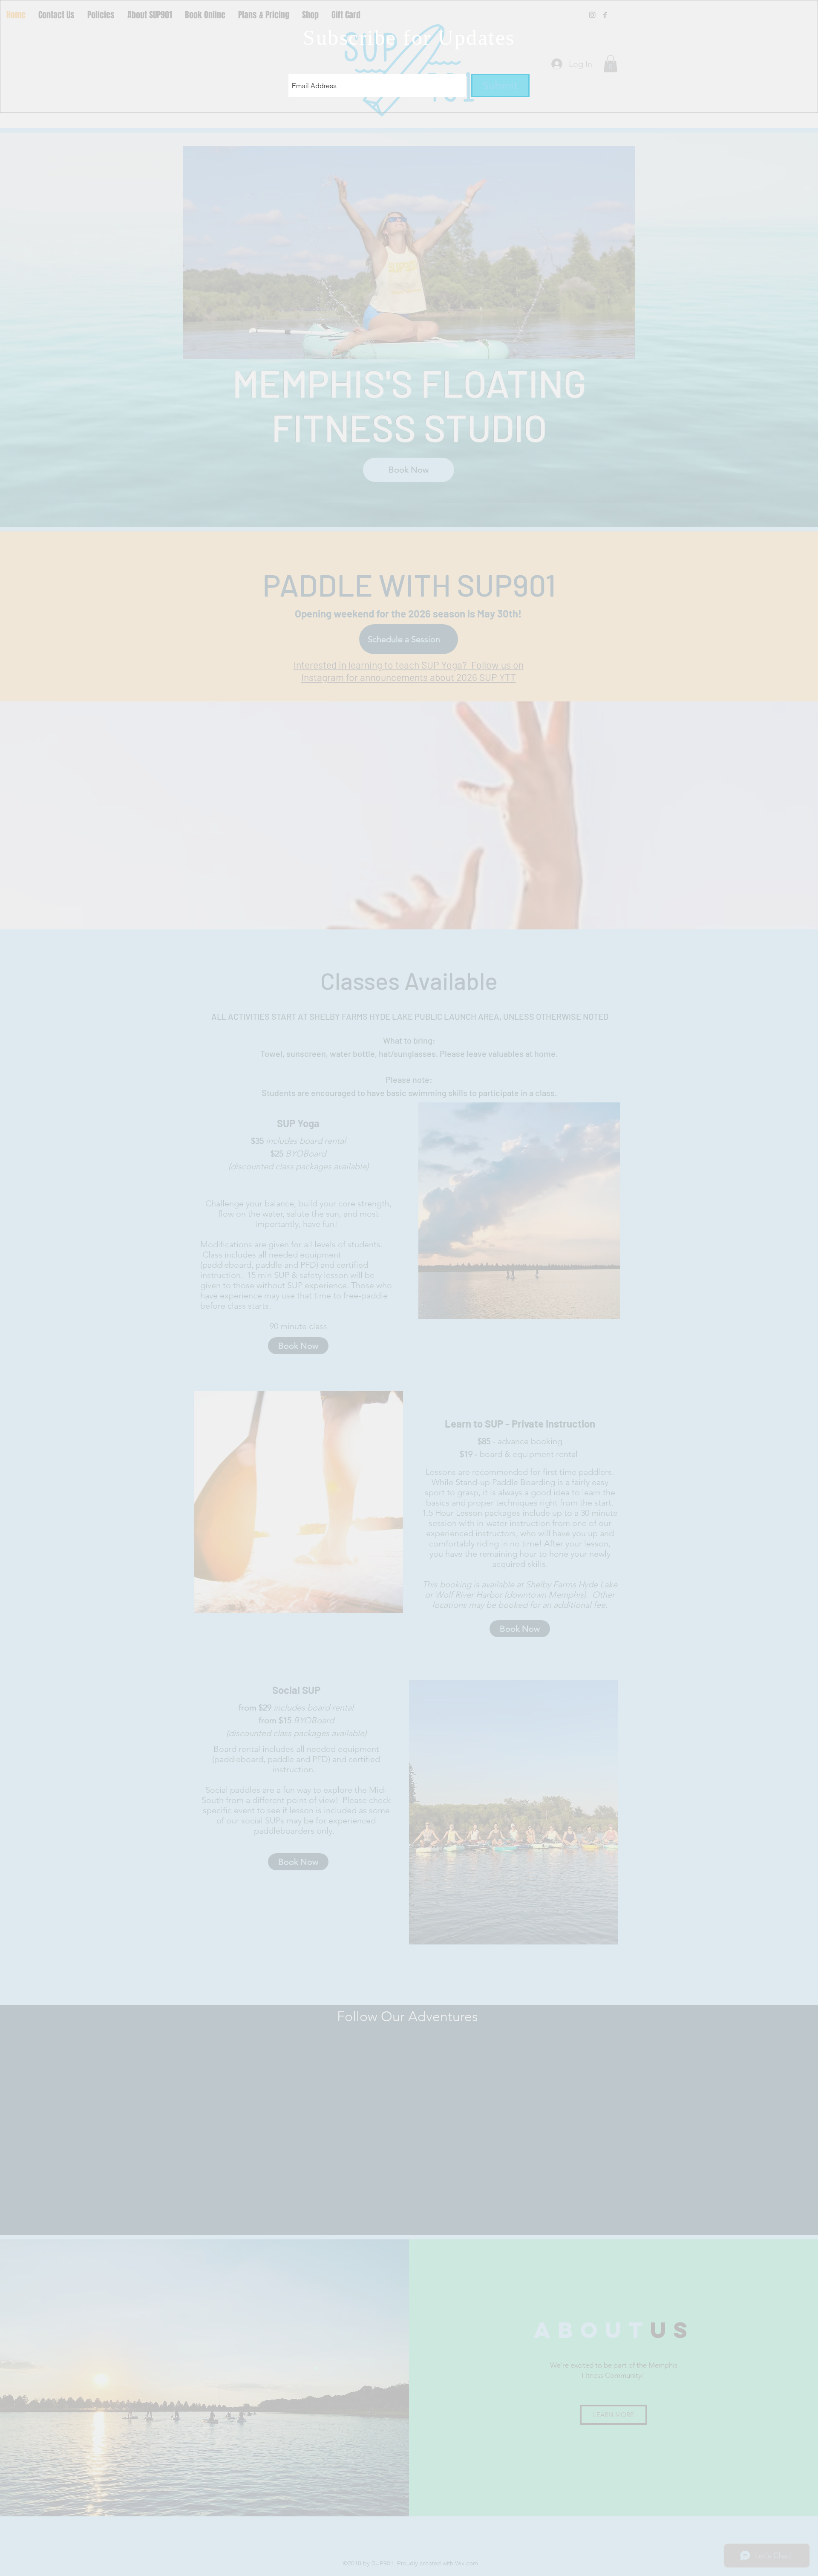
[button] (604, 13)
